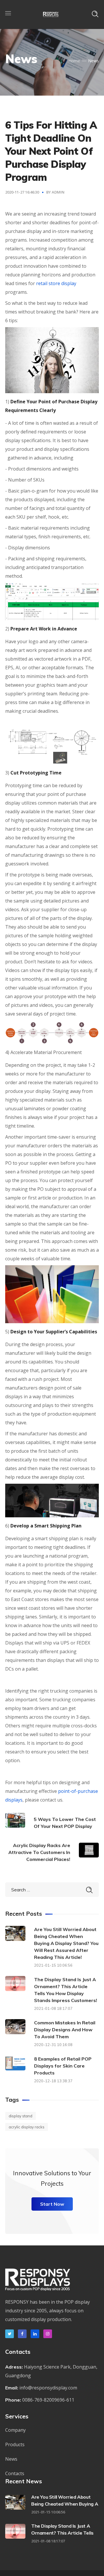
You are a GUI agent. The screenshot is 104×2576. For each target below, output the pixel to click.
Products (15, 2444)
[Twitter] (10, 2334)
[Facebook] (22, 2334)
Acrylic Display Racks (27, 2127)
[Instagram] (48, 2334)
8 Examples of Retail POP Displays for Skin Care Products (63, 2066)
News (11, 2459)
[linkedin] (35, 2334)
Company (15, 2430)
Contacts (15, 2473)
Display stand (21, 2116)
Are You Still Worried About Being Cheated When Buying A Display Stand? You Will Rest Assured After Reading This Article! (66, 1943)
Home (74, 61)
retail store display (56, 283)
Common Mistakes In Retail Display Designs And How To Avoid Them (65, 2030)
